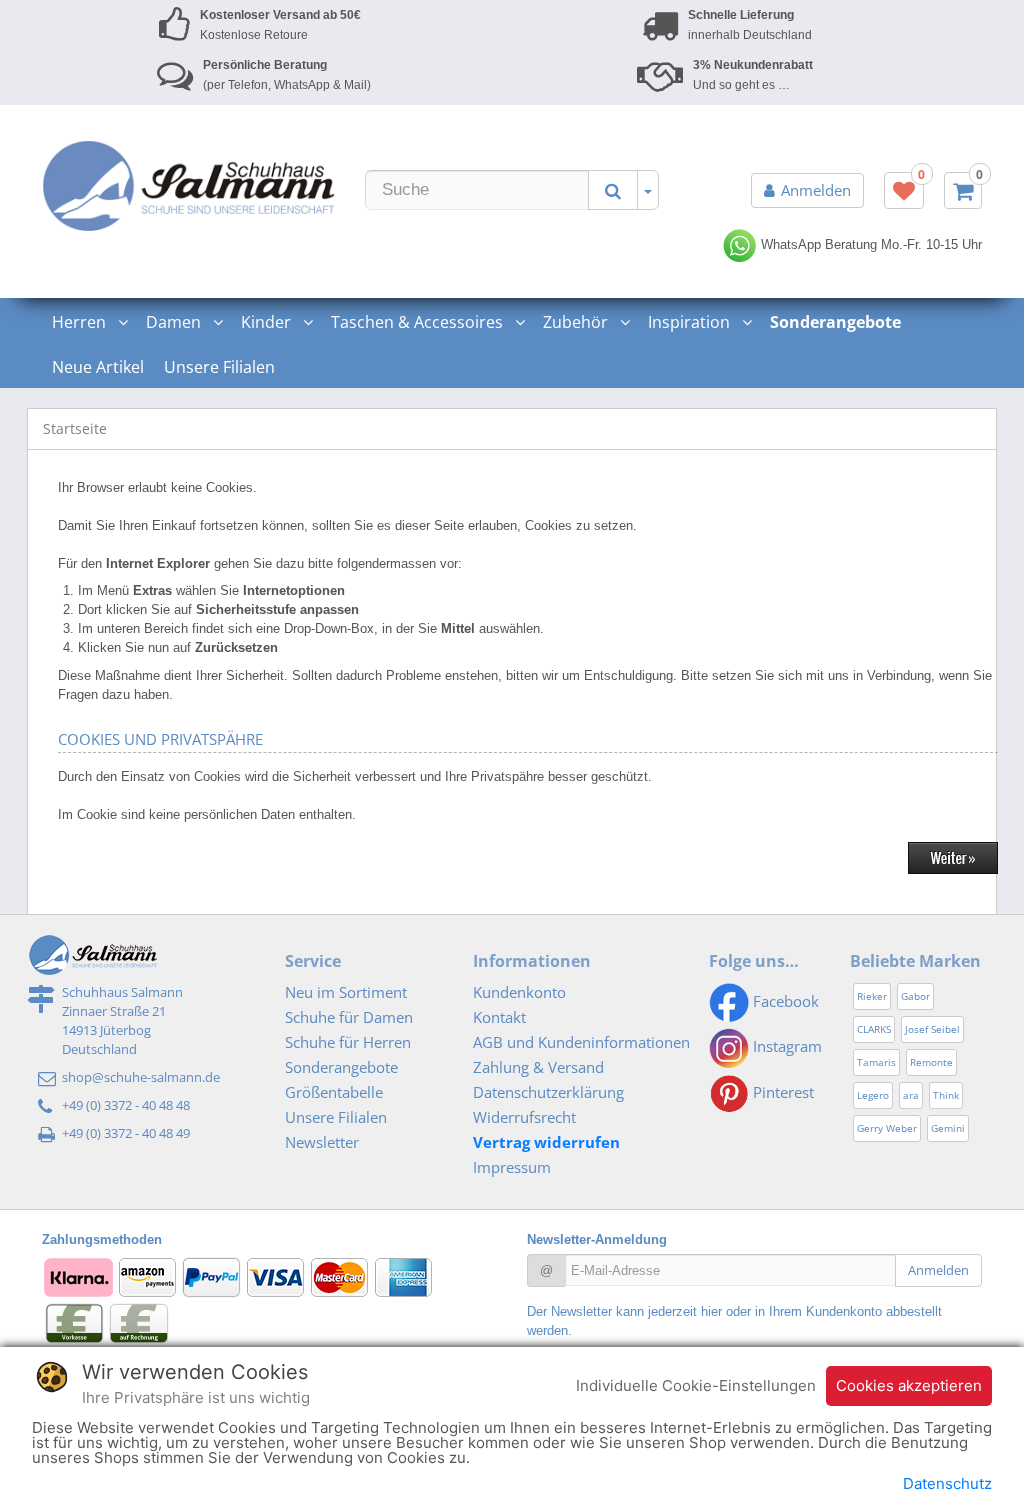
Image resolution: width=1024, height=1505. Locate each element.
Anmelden (816, 190)
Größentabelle (334, 1092)
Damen (175, 322)
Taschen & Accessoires (419, 322)
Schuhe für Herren (348, 1042)
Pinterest (781, 1092)
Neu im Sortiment (346, 992)
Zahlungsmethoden (102, 1239)
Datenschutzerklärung (548, 1092)
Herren (81, 322)
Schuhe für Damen (349, 1017)
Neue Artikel (98, 367)
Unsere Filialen (219, 367)
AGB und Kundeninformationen (581, 1042)
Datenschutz (947, 1483)
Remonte (931, 1062)
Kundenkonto (519, 992)
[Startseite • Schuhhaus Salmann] (188, 185)
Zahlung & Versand (538, 1067)
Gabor (915, 996)
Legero (873, 1095)
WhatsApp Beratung (817, 244)
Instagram (785, 1046)
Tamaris (876, 1062)
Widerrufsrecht (524, 1117)
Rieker (872, 996)
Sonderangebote (341, 1067)
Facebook (784, 1001)
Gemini (948, 1128)
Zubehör (577, 322)
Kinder (268, 322)
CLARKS (874, 1029)
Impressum (512, 1167)
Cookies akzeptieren (909, 1385)
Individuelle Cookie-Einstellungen (696, 1385)
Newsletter (322, 1142)
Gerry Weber (887, 1128)
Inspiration (691, 322)
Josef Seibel (932, 1029)
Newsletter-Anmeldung (597, 1239)
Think (946, 1095)
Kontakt (499, 1017)
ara (911, 1095)
